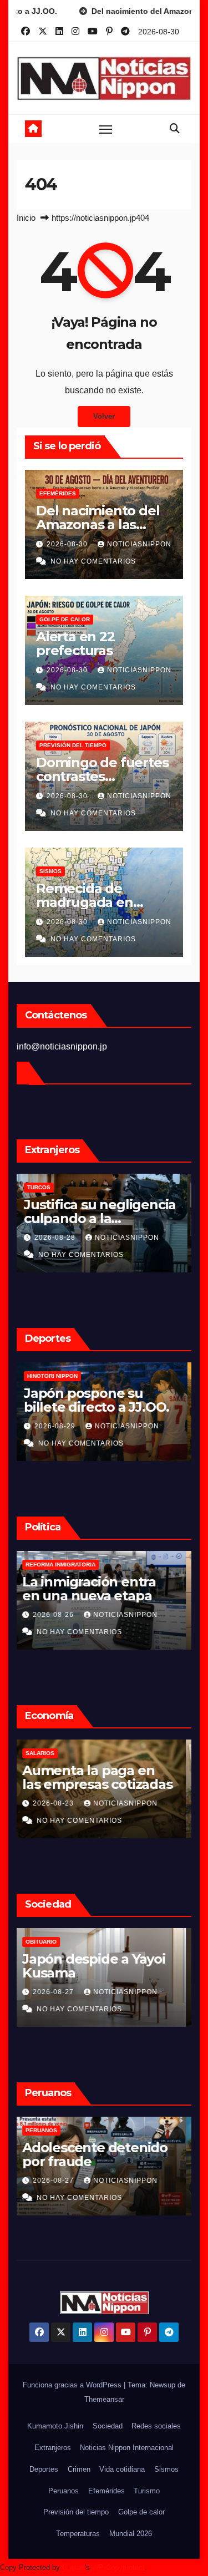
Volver (104, 416)
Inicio (26, 218)
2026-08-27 (60, 1992)
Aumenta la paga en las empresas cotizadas (103, 1777)
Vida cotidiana (122, 2469)
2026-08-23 (60, 1803)
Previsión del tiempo (73, 745)
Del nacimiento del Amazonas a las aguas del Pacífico (98, 524)
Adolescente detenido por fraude (100, 2154)
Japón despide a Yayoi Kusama (99, 1966)
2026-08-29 (60, 1426)
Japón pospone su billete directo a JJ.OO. (100, 1400)
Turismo (147, 2491)
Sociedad (108, 2426)
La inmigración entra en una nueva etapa (95, 1589)
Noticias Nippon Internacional (127, 2448)
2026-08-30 (68, 544)
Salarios (45, 1753)
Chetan (73, 2567)
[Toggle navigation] (106, 129)
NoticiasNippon (139, 544)
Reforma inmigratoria (66, 1565)
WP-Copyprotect (118, 2567)
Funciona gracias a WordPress (73, 2385)
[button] (175, 129)
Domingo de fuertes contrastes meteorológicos (102, 776)
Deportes (44, 2469)
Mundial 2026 (131, 2534)
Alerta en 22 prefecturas (75, 643)
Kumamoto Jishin (55, 2426)
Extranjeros (53, 2448)
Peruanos (47, 2130)
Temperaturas (78, 2534)
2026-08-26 (60, 1615)
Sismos (50, 871)
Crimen (79, 2469)
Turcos (43, 1187)
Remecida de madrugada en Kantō (85, 902)
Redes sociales (156, 2426)
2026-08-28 (60, 1238)
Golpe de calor (65, 619)
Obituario (47, 1942)
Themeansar (104, 2399)
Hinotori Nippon (56, 1376)
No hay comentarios (93, 561)
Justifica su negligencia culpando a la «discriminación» (104, 1218)
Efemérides (58, 493)
